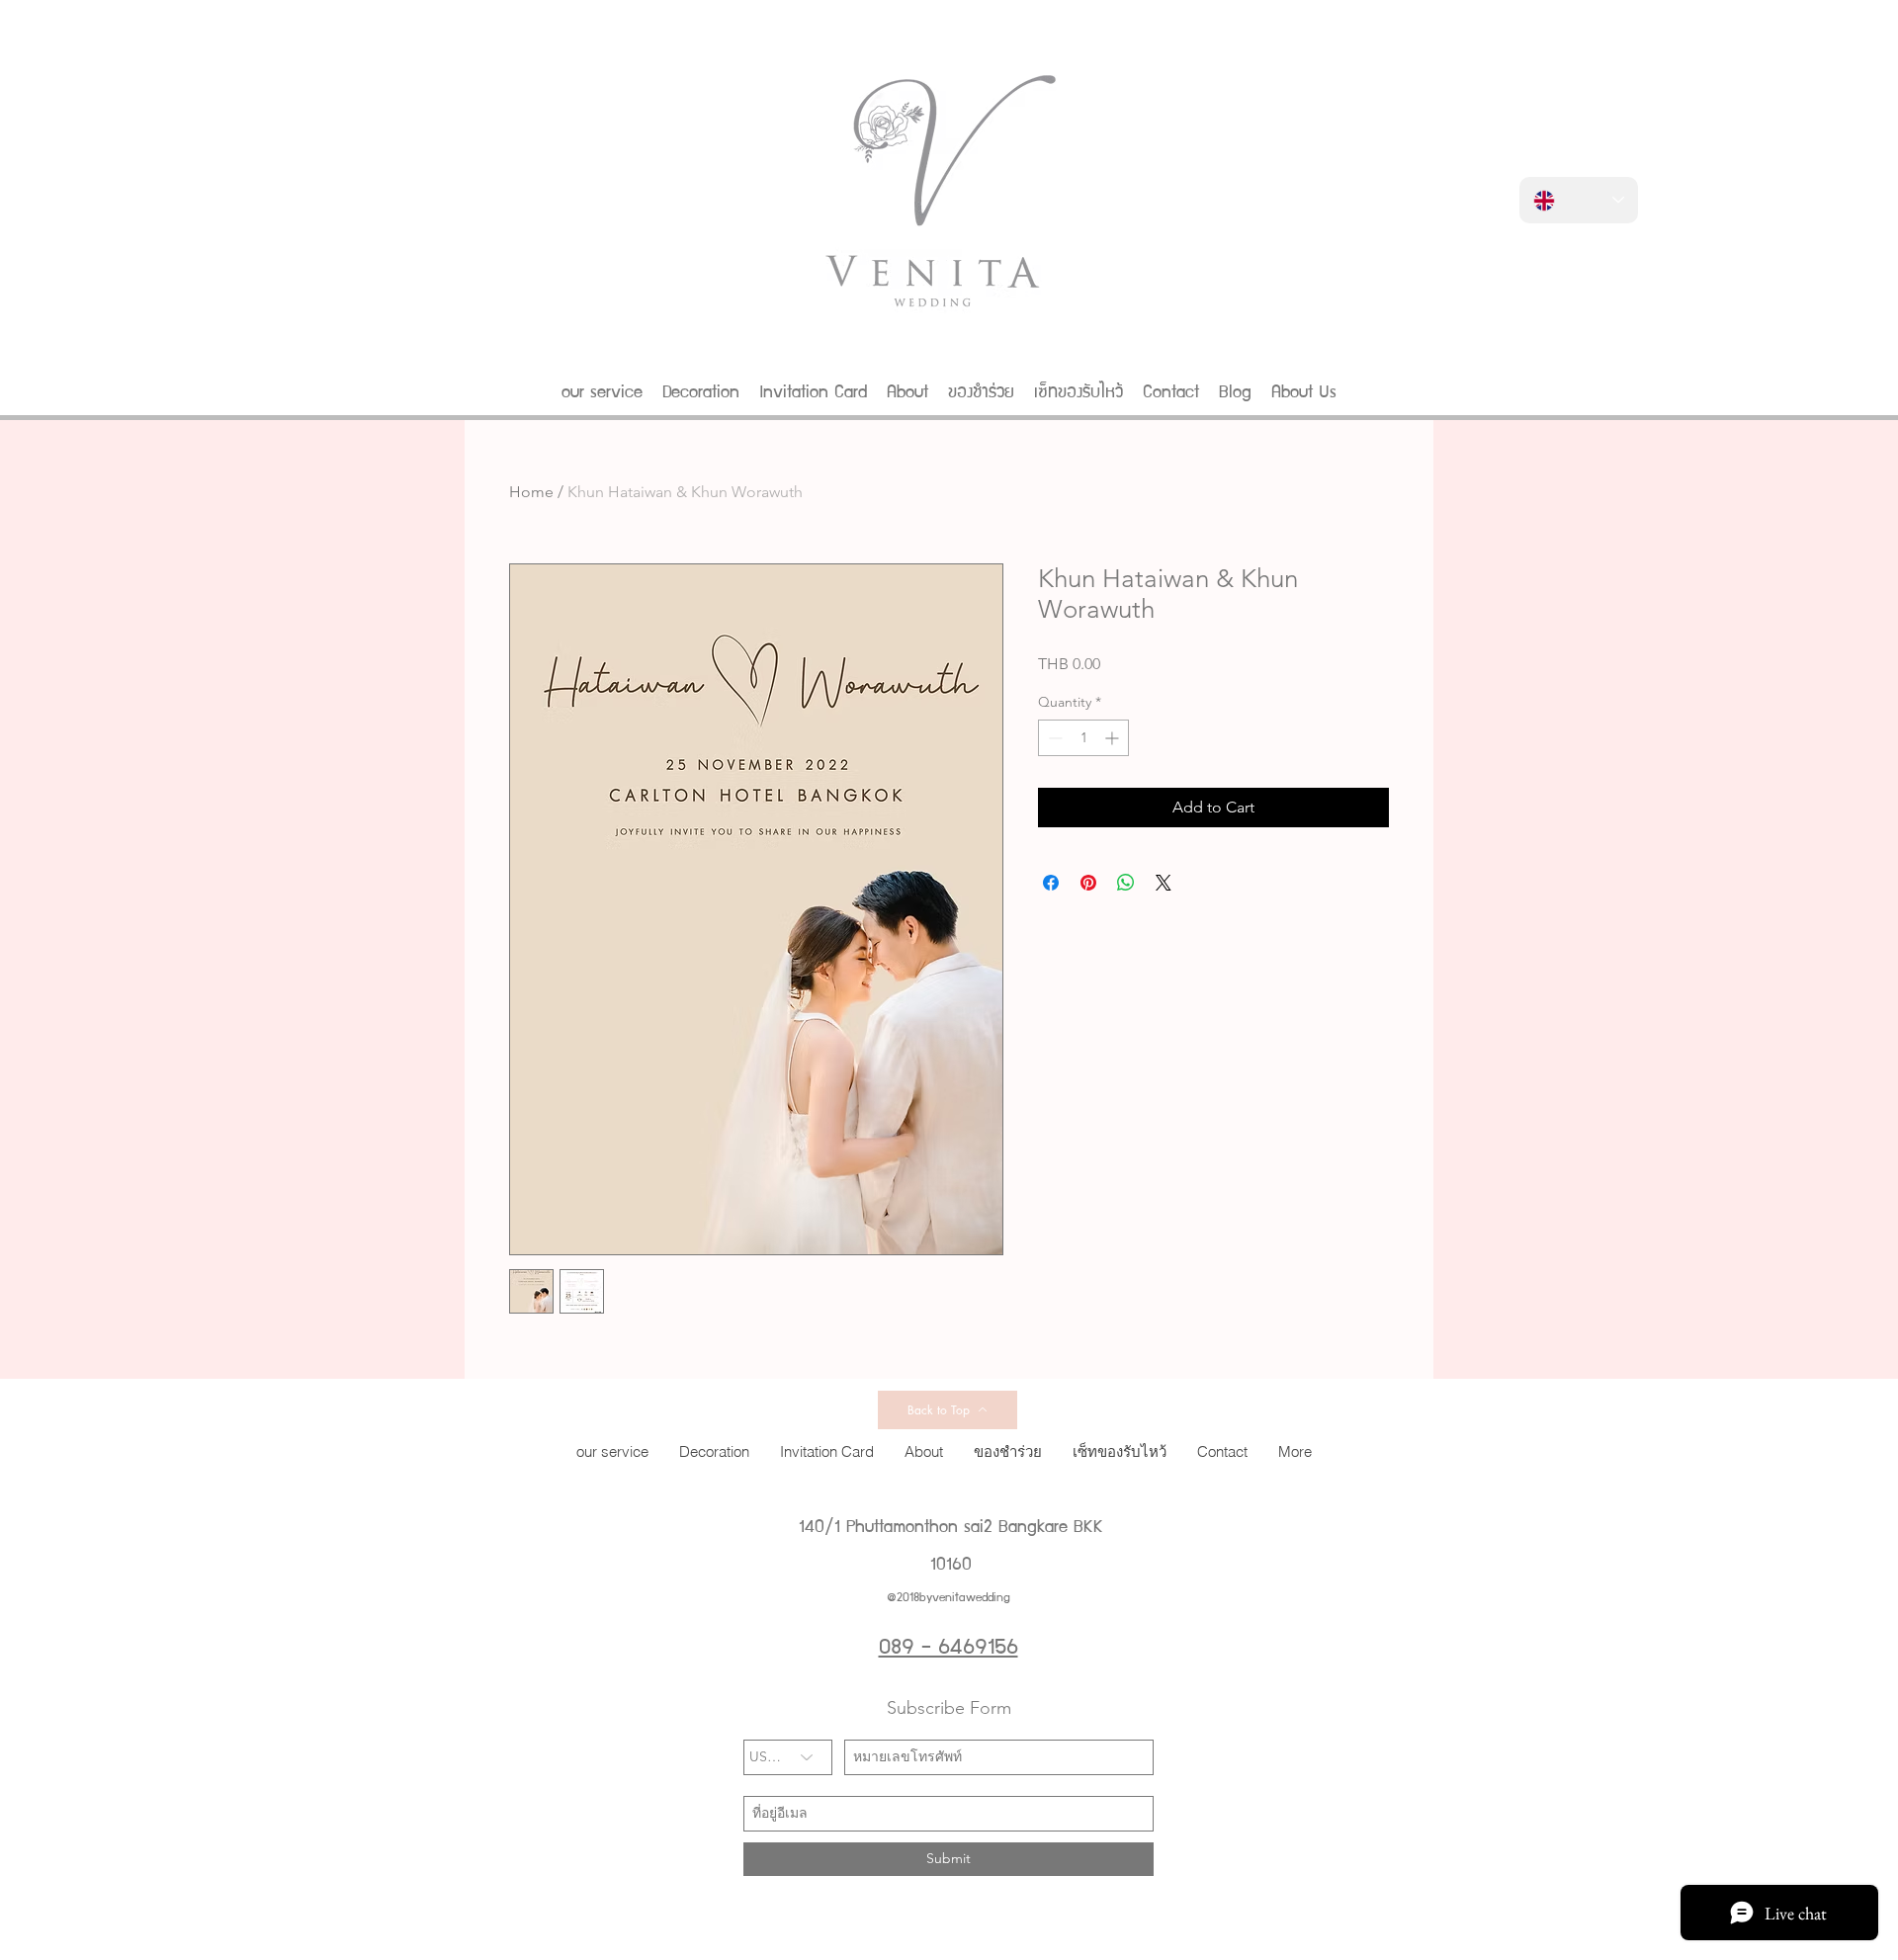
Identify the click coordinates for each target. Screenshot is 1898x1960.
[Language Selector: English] (1579, 200)
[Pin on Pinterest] (1088, 883)
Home (531, 492)
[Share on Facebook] (1051, 883)
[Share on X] (1164, 883)
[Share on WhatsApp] (1126, 883)
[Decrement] (1053, 738)
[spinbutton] (1083, 738)
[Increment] (1114, 738)
